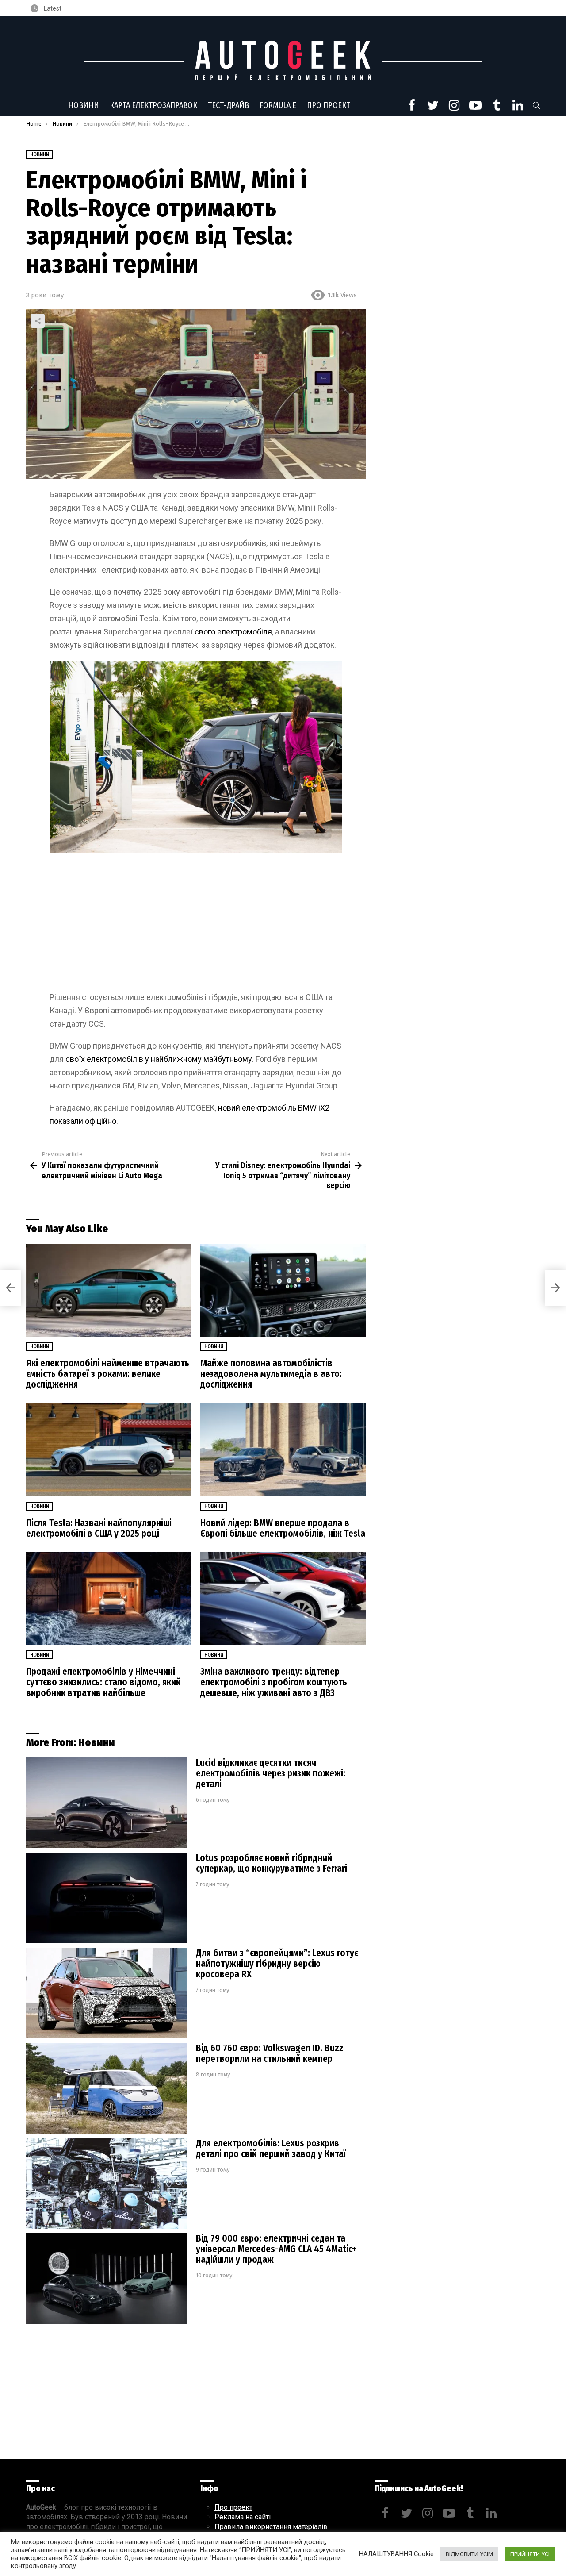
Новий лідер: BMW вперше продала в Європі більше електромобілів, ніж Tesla (283, 1528)
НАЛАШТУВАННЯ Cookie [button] (396, 2554)
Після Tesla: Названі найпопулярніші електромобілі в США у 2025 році (99, 1528)
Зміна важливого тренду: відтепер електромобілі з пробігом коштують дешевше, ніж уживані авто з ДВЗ (274, 1682)
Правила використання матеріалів (271, 2527)
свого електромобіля (233, 632)
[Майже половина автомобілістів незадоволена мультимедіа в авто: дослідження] (283, 1290)
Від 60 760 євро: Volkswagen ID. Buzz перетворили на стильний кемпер (270, 2053)
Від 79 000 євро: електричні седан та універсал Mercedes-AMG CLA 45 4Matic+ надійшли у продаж (276, 2249)
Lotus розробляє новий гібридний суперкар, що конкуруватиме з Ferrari (272, 1863)
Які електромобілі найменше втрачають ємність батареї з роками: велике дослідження (108, 1374)
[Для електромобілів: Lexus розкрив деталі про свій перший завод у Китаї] (107, 2183)
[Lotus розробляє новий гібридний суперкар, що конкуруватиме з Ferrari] (107, 1898)
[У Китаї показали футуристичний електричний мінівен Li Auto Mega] (11, 1288)
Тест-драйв (228, 105)
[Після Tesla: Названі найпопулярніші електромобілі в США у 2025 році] (109, 1450)
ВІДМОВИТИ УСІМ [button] (469, 2554)
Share (38, 321)
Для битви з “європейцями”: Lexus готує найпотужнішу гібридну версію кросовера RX (277, 1964)
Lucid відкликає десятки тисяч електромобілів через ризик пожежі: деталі (271, 1773)
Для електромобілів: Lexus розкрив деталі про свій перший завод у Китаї (271, 2149)
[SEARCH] (536, 105)
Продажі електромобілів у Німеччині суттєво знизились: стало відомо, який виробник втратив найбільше (103, 1682)
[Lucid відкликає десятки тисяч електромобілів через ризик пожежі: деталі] (107, 1803)
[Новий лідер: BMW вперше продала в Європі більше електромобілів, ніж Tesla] (283, 1450)
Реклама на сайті (243, 2517)
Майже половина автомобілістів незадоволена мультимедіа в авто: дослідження (271, 1374)
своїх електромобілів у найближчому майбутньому (159, 1059)
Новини (84, 105)
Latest (52, 8)
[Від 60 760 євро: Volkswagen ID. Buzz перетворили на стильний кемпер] (107, 2088)
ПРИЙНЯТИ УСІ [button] (530, 2554)
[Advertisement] (196, 925)
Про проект (329, 105)
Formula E (278, 105)
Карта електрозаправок (153, 105)
